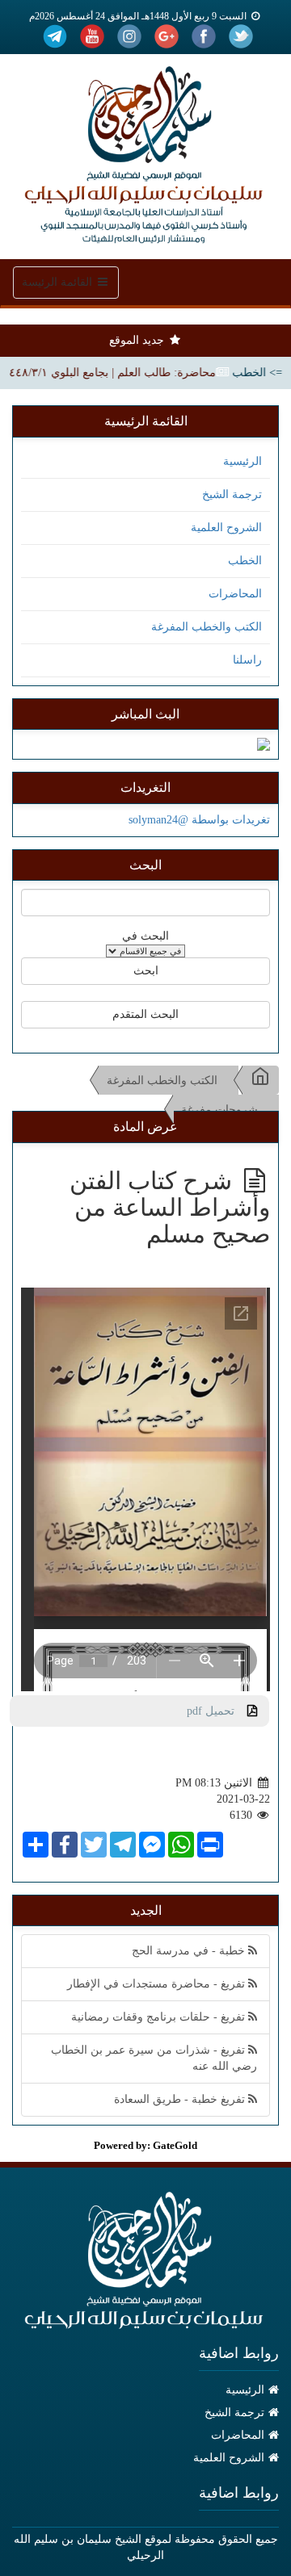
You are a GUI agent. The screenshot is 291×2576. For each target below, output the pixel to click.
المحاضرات (235, 594)
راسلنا (247, 660)
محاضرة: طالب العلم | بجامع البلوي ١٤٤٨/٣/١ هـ (121, 373)
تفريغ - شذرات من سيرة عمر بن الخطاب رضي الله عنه (154, 2058)
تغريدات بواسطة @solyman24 (199, 820)
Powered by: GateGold (145, 2145)
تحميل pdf (217, 1711)
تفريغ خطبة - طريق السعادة (181, 2099)
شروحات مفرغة (219, 1110)
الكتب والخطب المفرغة (207, 627)
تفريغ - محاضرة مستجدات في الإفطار (158, 1984)
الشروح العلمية (226, 528)
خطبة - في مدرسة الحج (190, 1951)
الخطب (245, 561)
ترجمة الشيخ (232, 494)
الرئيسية (242, 461)
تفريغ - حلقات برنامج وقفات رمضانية (160, 2017)
